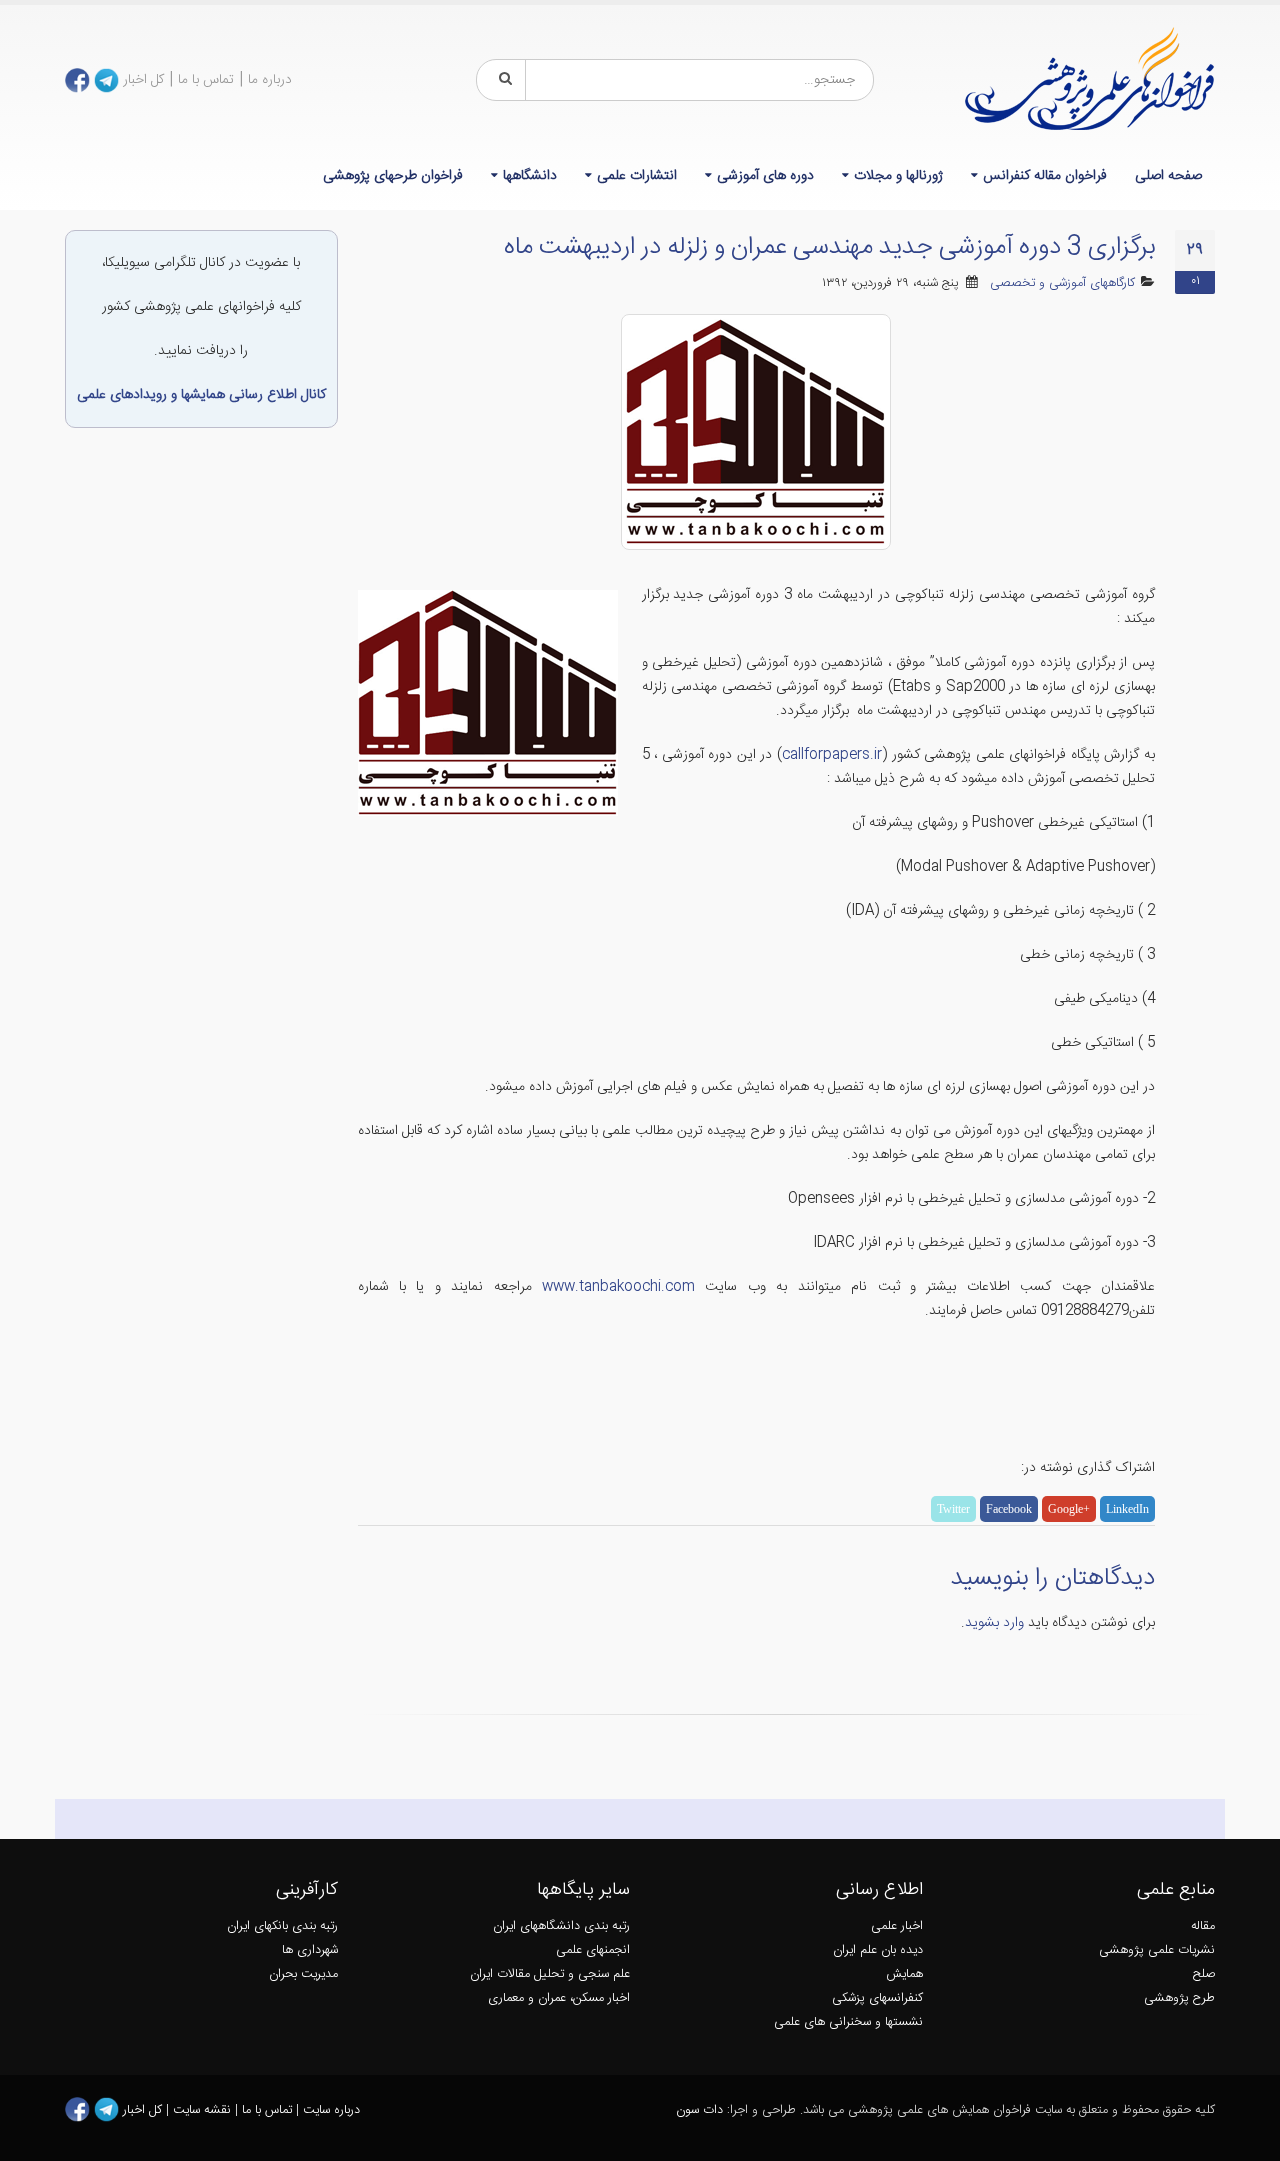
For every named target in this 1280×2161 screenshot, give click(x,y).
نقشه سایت (204, 2110)
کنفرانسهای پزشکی (877, 1998)
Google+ (1069, 1509)
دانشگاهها (530, 176)
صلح (1204, 1974)
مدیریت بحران (303, 1974)
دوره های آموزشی (765, 176)
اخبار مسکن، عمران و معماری (559, 1998)
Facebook (1009, 1509)
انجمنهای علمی (593, 1950)
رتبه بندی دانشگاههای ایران (561, 1926)
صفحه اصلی (1168, 176)
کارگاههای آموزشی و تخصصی (1062, 283)
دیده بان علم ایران (878, 1950)
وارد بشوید (994, 1623)
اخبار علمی (897, 1926)
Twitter (953, 1509)
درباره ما (270, 80)
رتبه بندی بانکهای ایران (282, 1926)
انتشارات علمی (637, 176)
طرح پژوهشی (1179, 1998)
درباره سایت (331, 2110)
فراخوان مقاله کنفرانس (1045, 176)
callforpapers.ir (832, 755)
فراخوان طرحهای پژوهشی (393, 176)
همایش (904, 1974)
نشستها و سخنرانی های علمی (848, 2022)
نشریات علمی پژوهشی (1157, 1950)
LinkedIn (1127, 1509)
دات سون (699, 2110)
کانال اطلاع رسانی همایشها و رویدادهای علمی (201, 395)
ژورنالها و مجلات (898, 176)
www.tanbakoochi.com (618, 1287)
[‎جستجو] (502, 80)
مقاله (1203, 1926)
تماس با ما (206, 80)
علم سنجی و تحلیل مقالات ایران (550, 1974)
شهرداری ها (310, 1950)
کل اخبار (143, 80)
